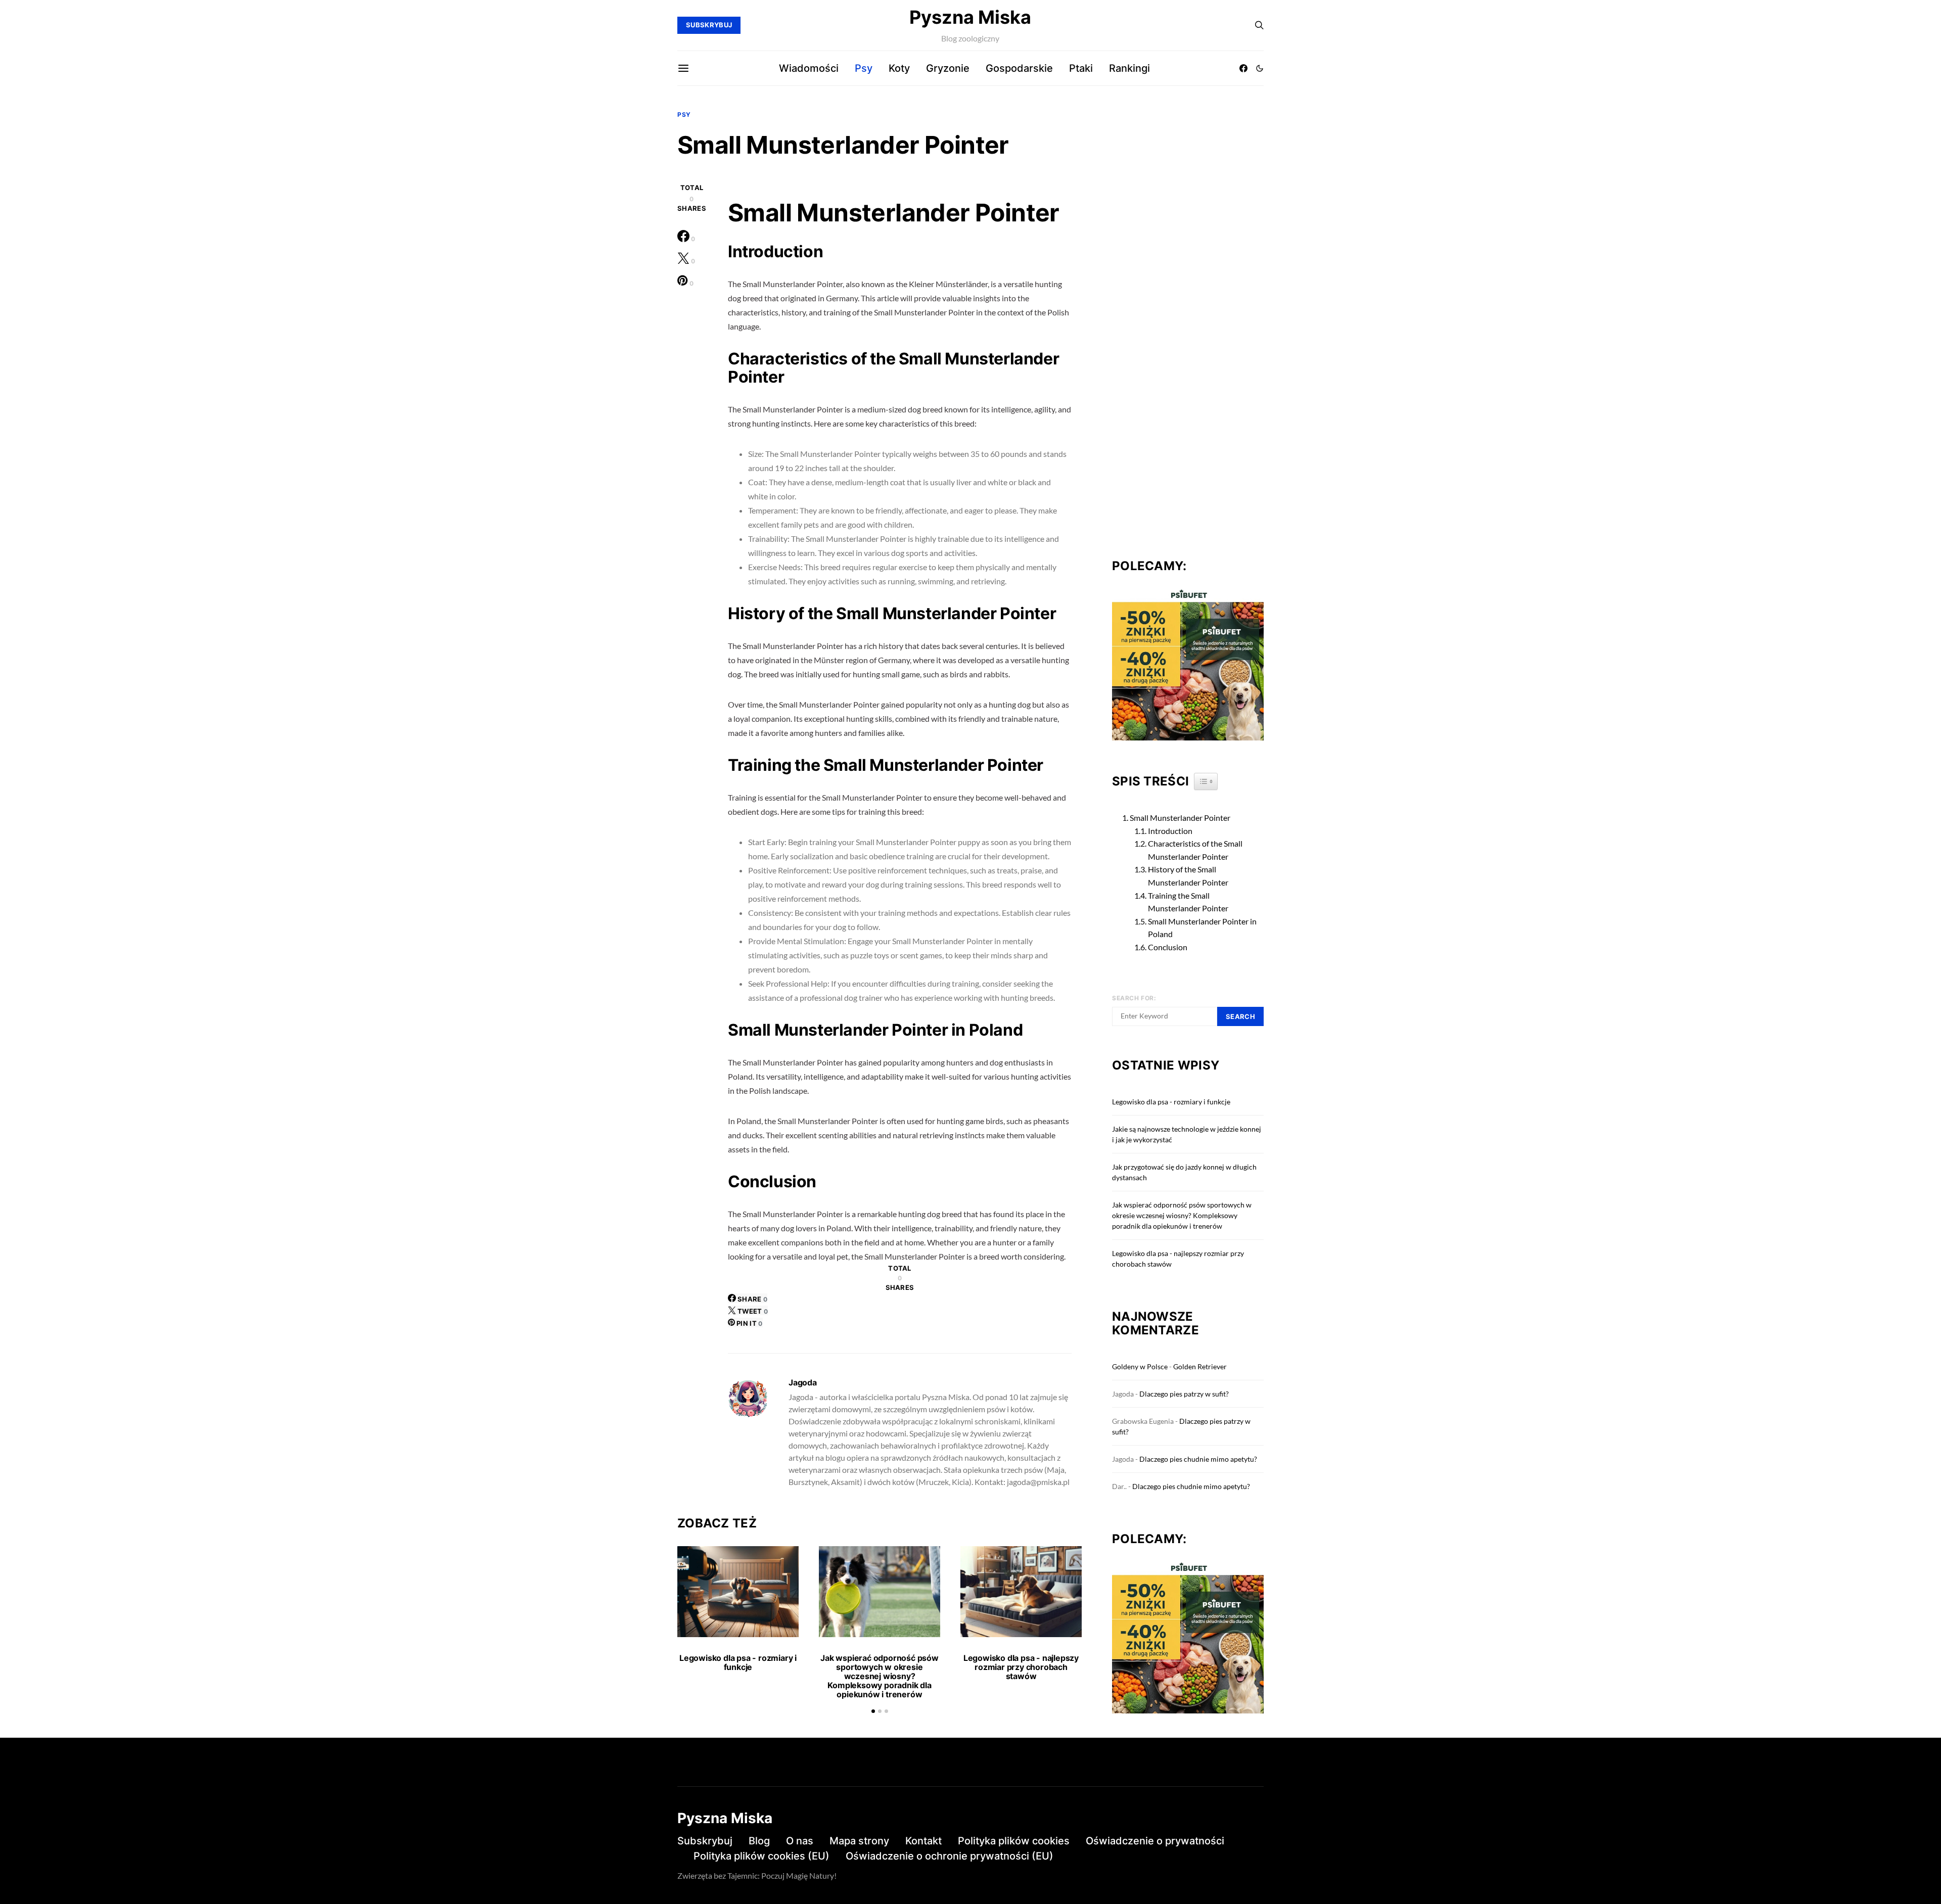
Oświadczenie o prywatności (1155, 1841)
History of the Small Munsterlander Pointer (1188, 876)
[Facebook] (1243, 68)
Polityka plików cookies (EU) (761, 1856)
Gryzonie (948, 68)
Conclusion (1168, 947)
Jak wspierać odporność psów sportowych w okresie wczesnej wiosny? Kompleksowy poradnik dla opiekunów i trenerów (880, 1676)
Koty (899, 68)
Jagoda (803, 1382)
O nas (800, 1841)
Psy (864, 68)
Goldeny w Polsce (1140, 1366)
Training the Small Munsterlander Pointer (1188, 902)
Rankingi (1129, 68)
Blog (759, 1841)
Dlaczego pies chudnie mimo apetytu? (1198, 1459)
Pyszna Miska (970, 17)
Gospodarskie (1019, 68)
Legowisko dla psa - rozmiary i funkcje (738, 1662)
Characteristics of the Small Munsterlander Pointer (1195, 850)
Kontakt (923, 1841)
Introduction (1170, 831)
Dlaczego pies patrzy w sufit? (1184, 1394)
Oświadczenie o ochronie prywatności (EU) (950, 1856)
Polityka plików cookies (1014, 1841)
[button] (1260, 68)
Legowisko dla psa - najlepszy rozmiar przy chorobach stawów (1021, 1667)
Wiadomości (809, 68)
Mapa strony (859, 1841)
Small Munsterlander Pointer (1180, 818)
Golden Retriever (1200, 1366)
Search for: (1134, 998)
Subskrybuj (705, 1841)
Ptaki (1081, 68)
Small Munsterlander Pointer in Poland (1202, 928)
